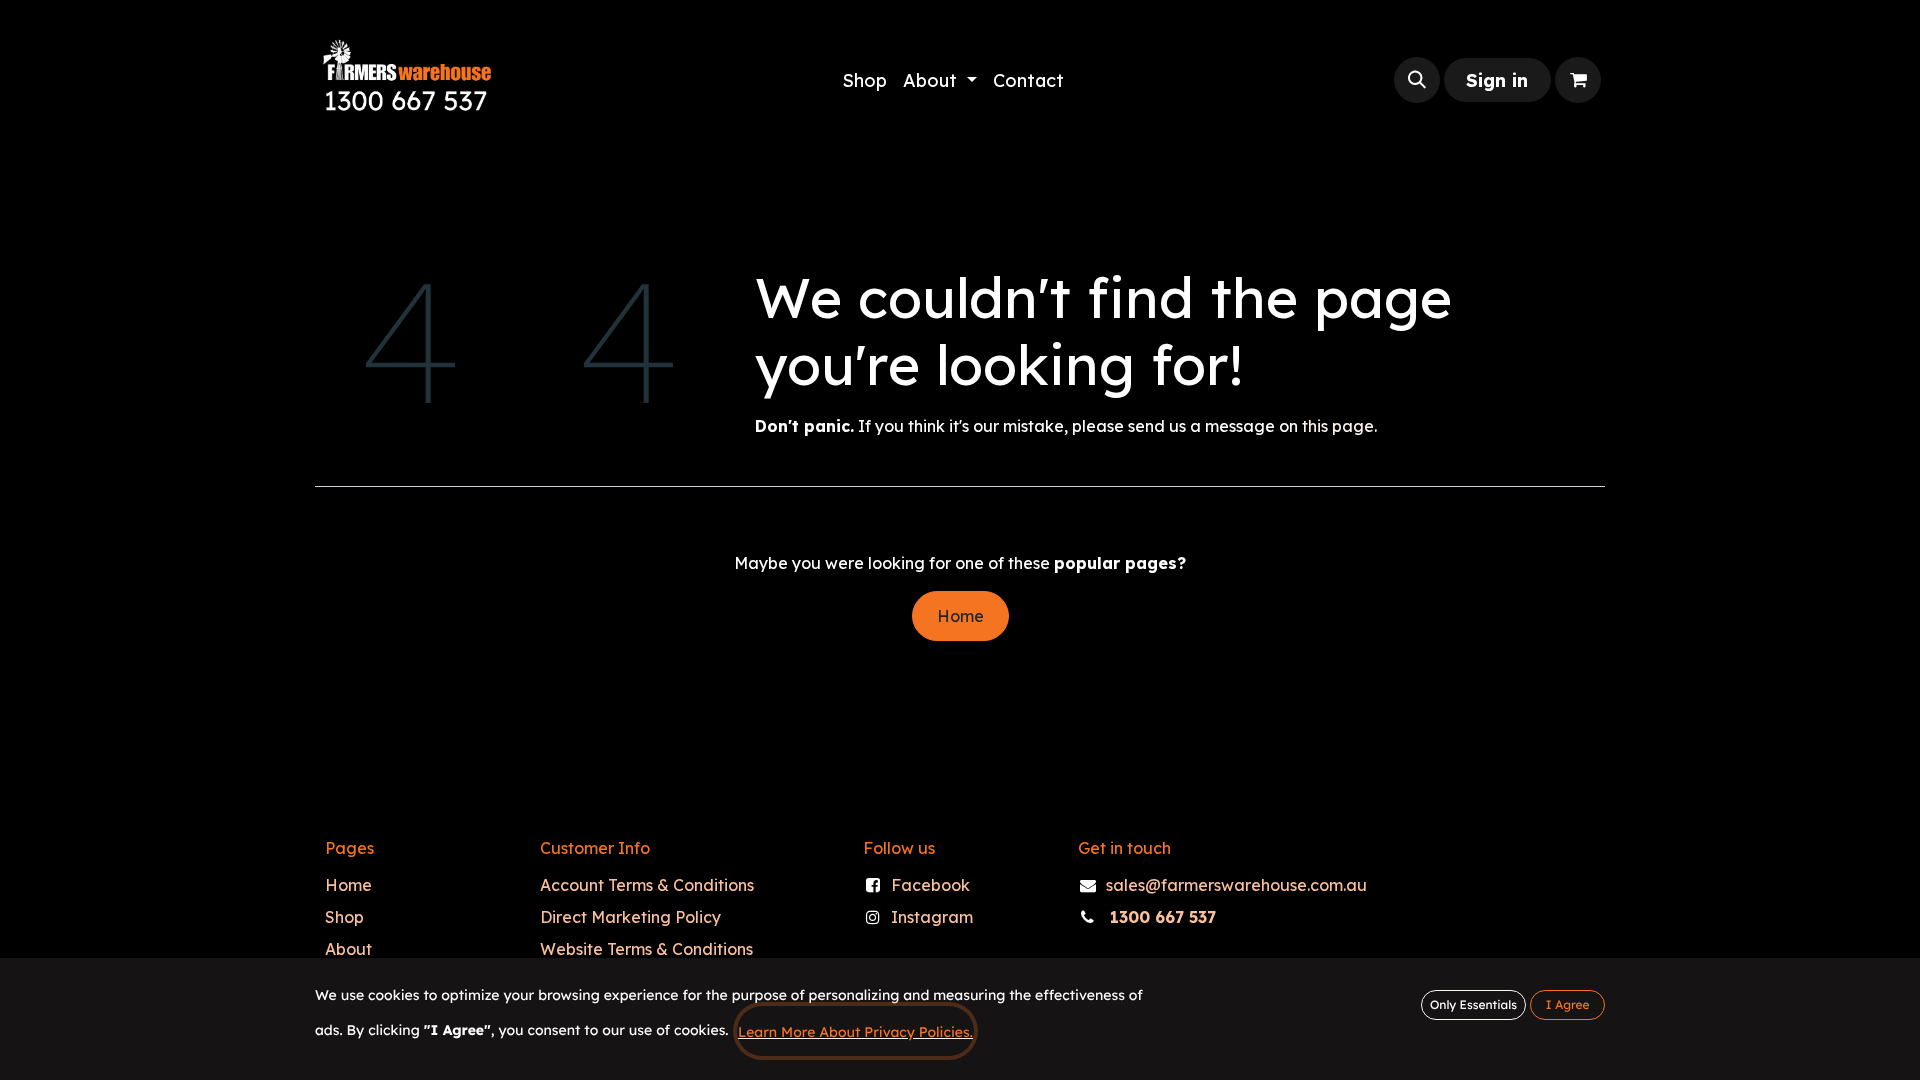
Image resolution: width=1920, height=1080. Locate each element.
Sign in (1497, 80)
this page (1338, 426)
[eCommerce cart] (1578, 80)
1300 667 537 (1163, 917)
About (348, 949)
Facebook (930, 885)
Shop (344, 917)
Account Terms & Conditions (647, 885)
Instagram (932, 917)
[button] (1417, 80)
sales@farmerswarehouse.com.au (1236, 885)
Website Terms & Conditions (646, 949)
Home (960, 616)
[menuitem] (864, 80)
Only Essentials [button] (1473, 1004)
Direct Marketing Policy (630, 917)
